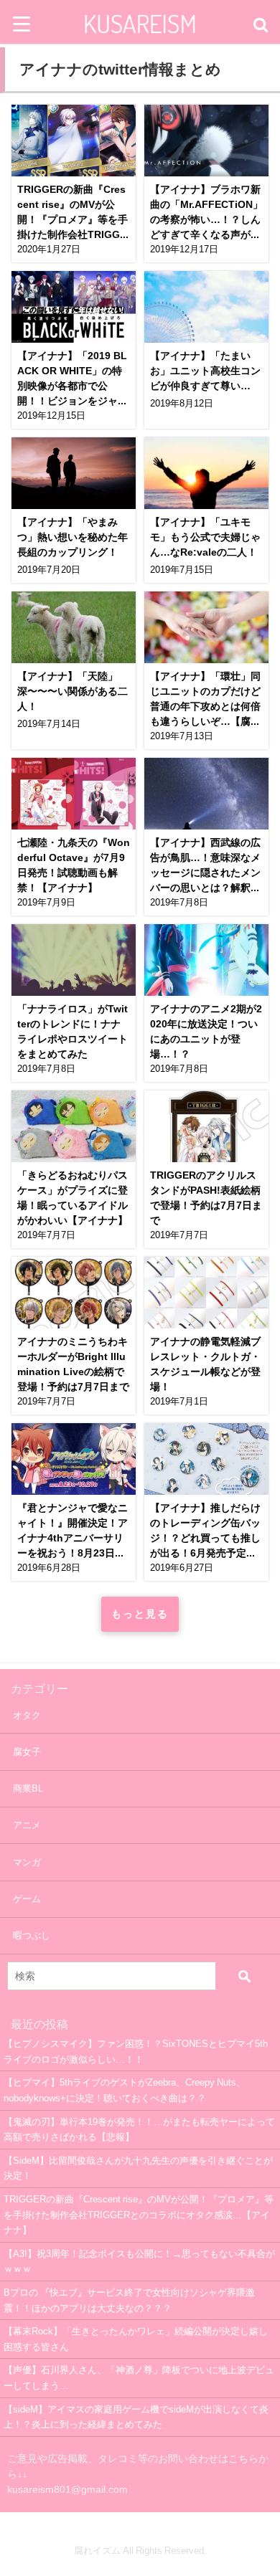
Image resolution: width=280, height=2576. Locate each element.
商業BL (28, 1788)
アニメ (27, 1825)
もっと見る (140, 1614)
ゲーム (27, 1899)
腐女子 (27, 1752)
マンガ (27, 1862)
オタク (27, 1715)
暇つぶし (32, 1935)
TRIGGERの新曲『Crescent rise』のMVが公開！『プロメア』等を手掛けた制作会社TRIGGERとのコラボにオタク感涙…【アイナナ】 (139, 2215)
